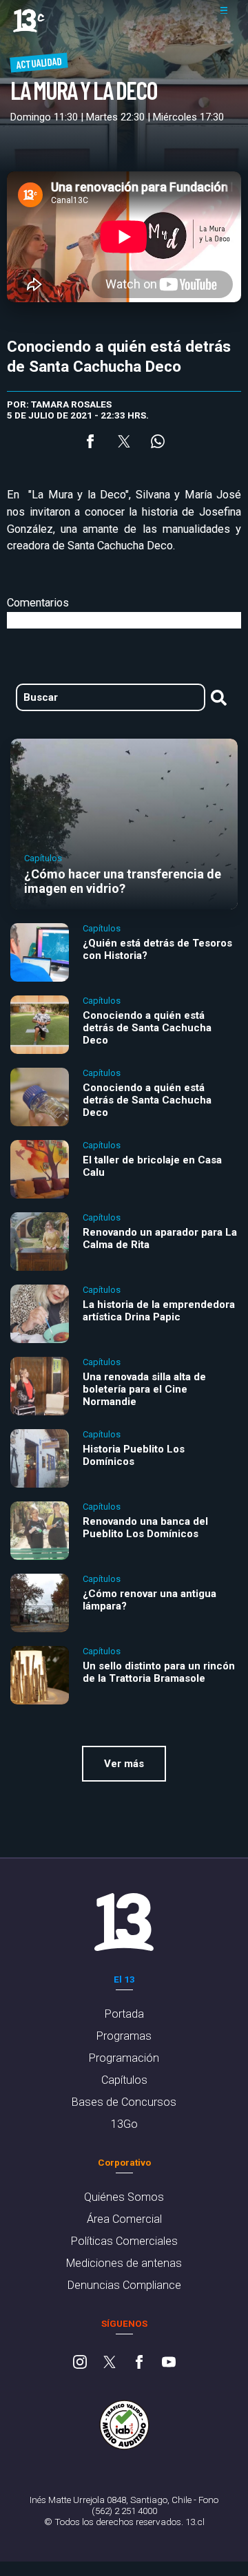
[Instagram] (80, 2363)
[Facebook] (139, 2363)
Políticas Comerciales (124, 2241)
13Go (124, 2124)
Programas (124, 2036)
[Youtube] (169, 2363)
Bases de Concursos (124, 2102)
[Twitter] (110, 2363)
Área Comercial (124, 2219)
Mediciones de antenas (124, 2263)
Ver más (124, 1764)
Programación (124, 2058)
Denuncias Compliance (124, 2285)
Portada (124, 2014)
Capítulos (124, 2080)
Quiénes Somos (124, 2197)
